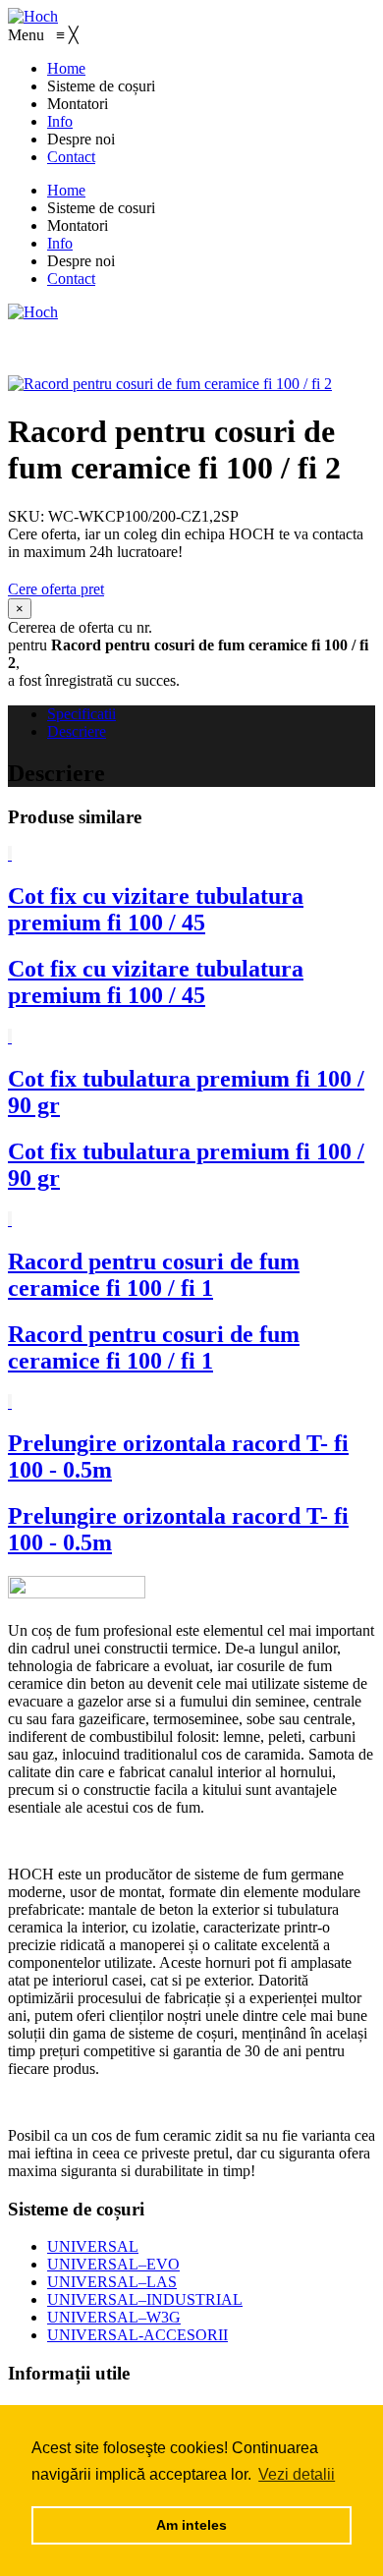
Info (60, 243)
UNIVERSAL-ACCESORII (137, 2335)
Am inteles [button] (191, 2525)
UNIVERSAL (93, 2246)
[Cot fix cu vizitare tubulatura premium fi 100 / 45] (10, 854)
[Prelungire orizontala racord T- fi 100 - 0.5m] (10, 1402)
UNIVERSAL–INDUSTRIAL (145, 2299)
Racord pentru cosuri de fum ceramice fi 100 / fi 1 (154, 1275)
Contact (71, 279)
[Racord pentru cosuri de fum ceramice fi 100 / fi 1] (10, 1220)
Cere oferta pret (56, 589)
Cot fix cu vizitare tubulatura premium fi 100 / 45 (156, 909)
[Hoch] (33, 16)
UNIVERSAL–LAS (112, 2282)
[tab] (211, 714)
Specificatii (82, 714)
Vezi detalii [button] (297, 2474)
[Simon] (33, 312)
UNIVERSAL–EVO (113, 2264)
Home (66, 190)
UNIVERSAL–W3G (114, 2317)
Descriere (77, 731)
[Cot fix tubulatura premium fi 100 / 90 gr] (10, 1037)
